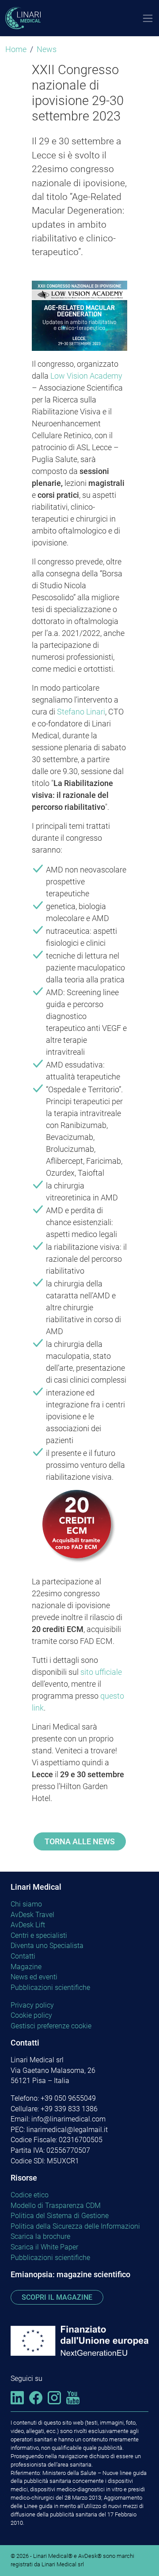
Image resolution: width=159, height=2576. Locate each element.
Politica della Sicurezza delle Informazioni (75, 2226)
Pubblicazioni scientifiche (50, 1987)
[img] (17, 2397)
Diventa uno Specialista (47, 1946)
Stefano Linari (81, 712)
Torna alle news (80, 1841)
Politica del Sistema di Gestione (60, 2216)
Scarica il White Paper (44, 2247)
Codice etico (30, 2195)
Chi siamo (26, 1904)
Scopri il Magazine (57, 2297)
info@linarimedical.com (68, 2119)
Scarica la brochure (40, 2236)
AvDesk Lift (28, 1925)
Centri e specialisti (39, 1935)
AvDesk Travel (32, 1915)
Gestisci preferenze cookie (51, 2026)
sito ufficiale (101, 1672)
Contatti (23, 1956)
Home (16, 49)
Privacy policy (32, 2005)
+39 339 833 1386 (69, 2109)
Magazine (26, 1967)
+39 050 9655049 (68, 2098)
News (47, 49)
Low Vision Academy (86, 376)
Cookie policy (31, 2015)
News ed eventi (34, 1977)
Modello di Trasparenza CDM (56, 2206)
